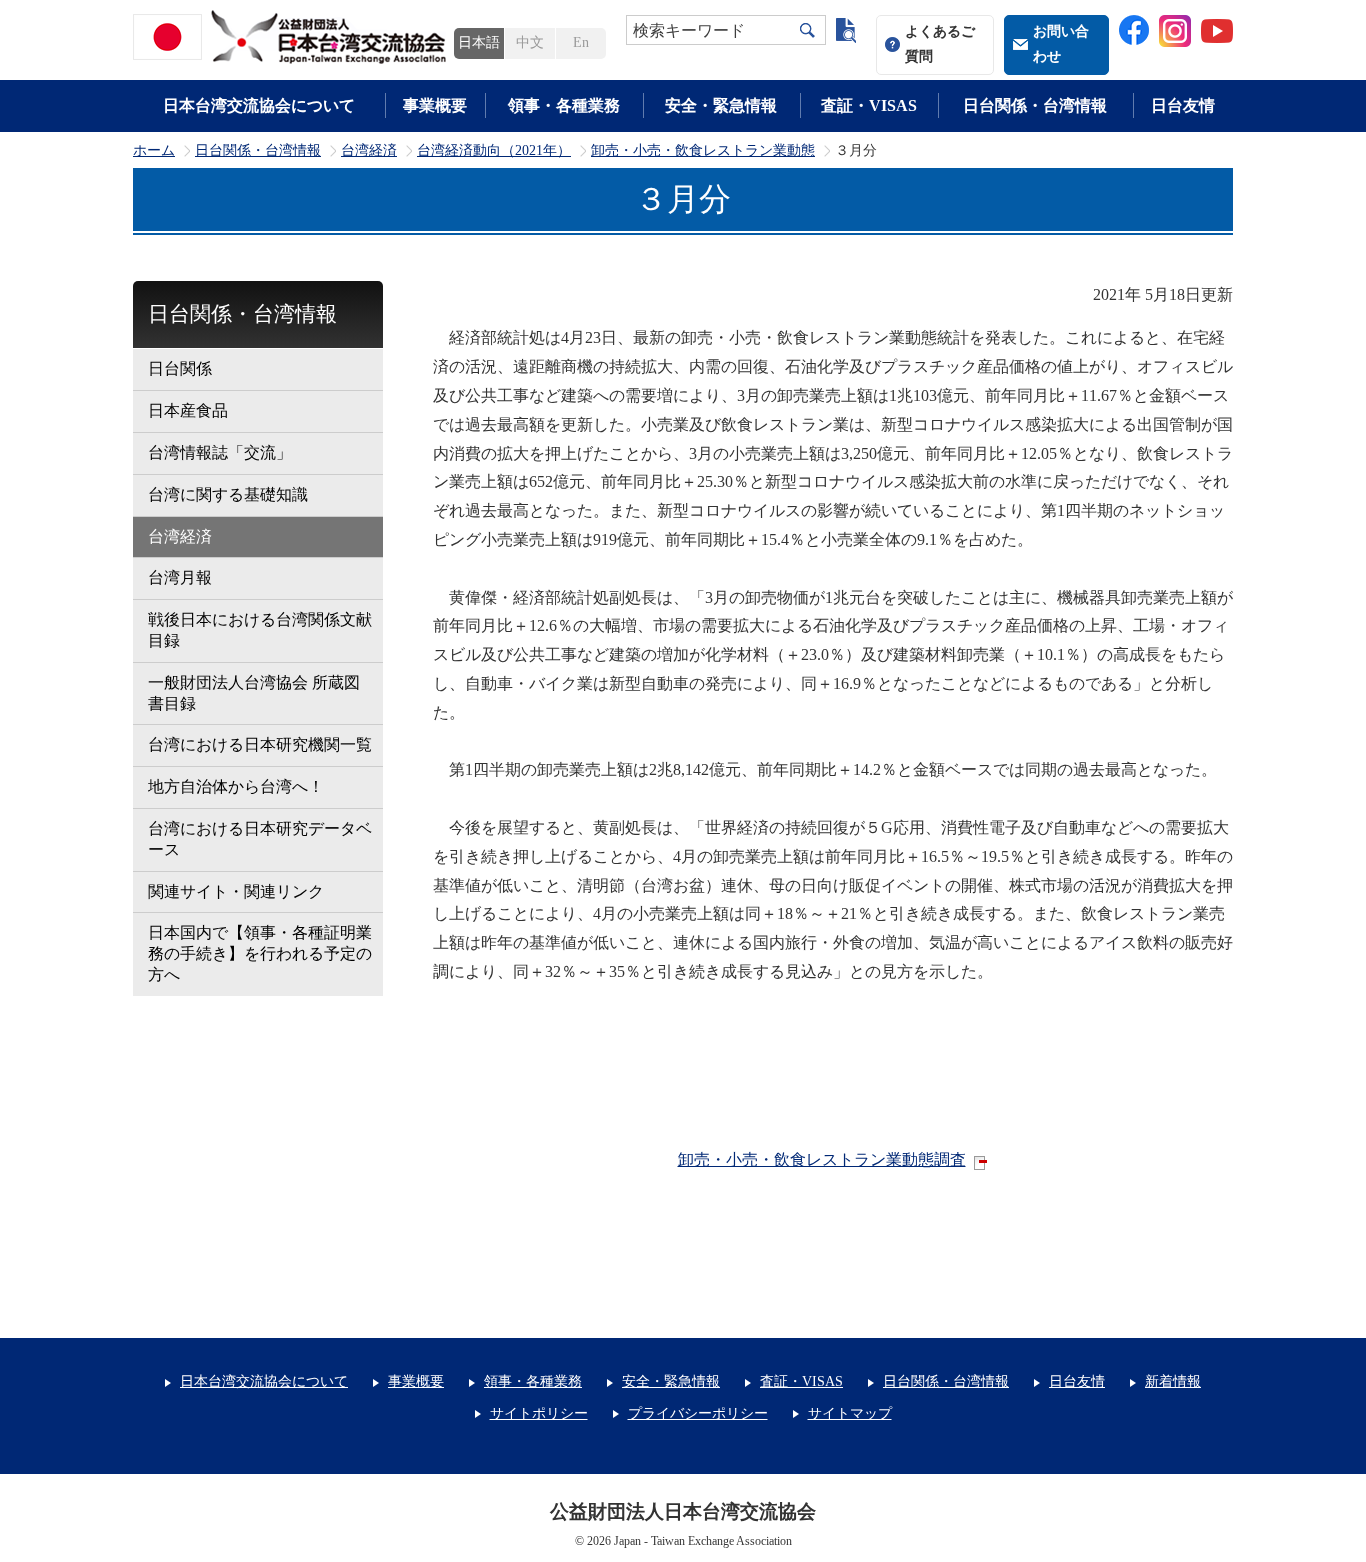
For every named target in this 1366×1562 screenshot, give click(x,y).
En (581, 42)
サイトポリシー (539, 1413)
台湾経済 (369, 151)
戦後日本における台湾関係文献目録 (260, 630)
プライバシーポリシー (698, 1413)
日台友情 (1183, 105)
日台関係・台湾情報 (1035, 105)
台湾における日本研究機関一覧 (260, 744)
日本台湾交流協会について (259, 105)
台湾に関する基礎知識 (228, 494)
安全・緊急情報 (721, 105)
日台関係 (180, 368)
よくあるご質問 (940, 44)
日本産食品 (188, 410)
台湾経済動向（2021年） (494, 151)
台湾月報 (180, 577)
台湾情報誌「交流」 (220, 452)
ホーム (154, 151)
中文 (530, 42)
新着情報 (1173, 1381)
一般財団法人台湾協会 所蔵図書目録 (254, 693)
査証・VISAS (869, 105)
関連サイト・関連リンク (236, 891)
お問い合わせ (1061, 44)
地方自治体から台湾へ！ (236, 786)
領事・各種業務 (564, 105)
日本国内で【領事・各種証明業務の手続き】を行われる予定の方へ (260, 953)
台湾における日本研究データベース (260, 839)
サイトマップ (850, 1413)
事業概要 (435, 105)
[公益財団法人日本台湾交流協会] (293, 37)
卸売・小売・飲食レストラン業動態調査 (822, 1159)
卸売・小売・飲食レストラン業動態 (703, 151)
